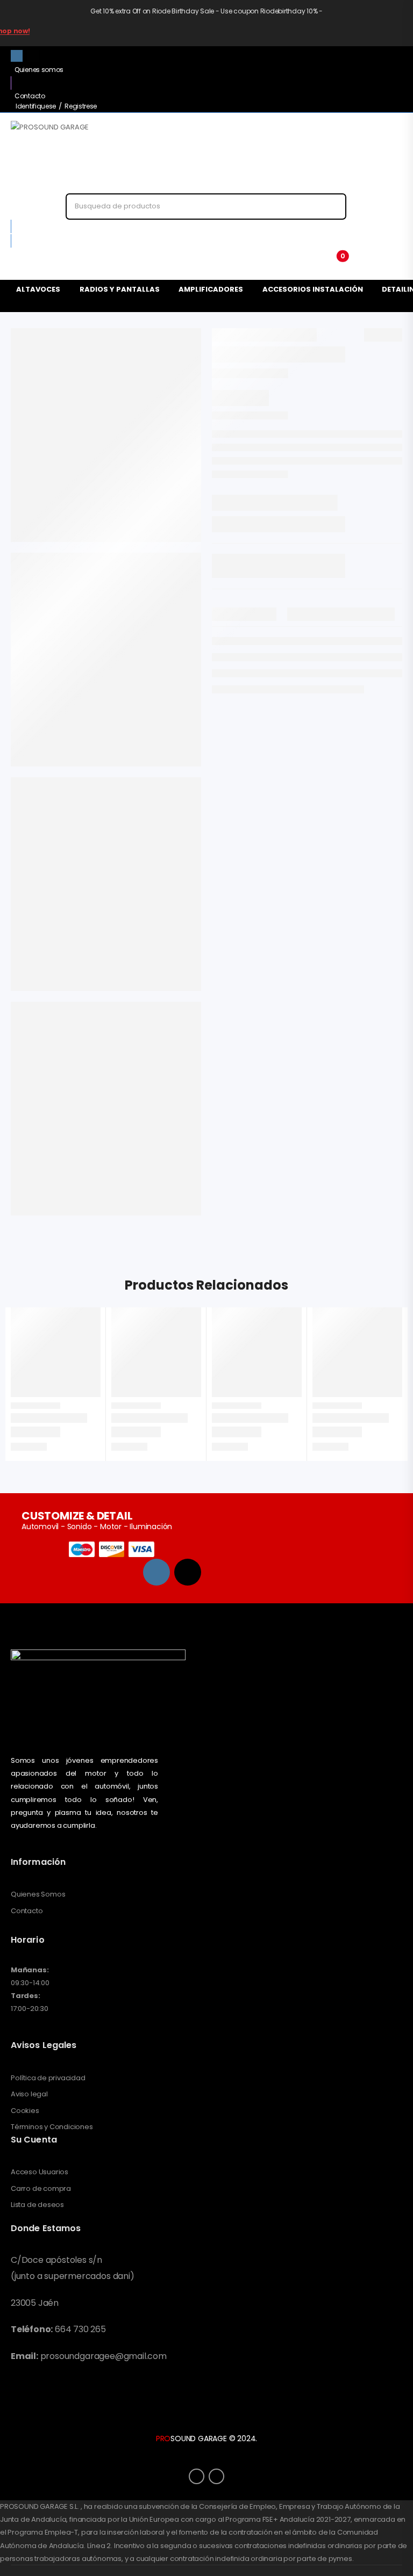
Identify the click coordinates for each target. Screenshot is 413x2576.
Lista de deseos (37, 2205)
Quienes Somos (38, 1894)
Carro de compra (41, 2189)
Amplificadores (211, 289)
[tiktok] (33, 56)
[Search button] (329, 207)
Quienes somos (39, 70)
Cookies (25, 2111)
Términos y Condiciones (52, 2127)
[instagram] (17, 56)
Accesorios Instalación (313, 289)
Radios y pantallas (120, 289)
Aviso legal (29, 2094)
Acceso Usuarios (40, 2172)
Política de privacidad (48, 2078)
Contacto (30, 96)
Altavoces (38, 289)
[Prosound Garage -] (78, 157)
